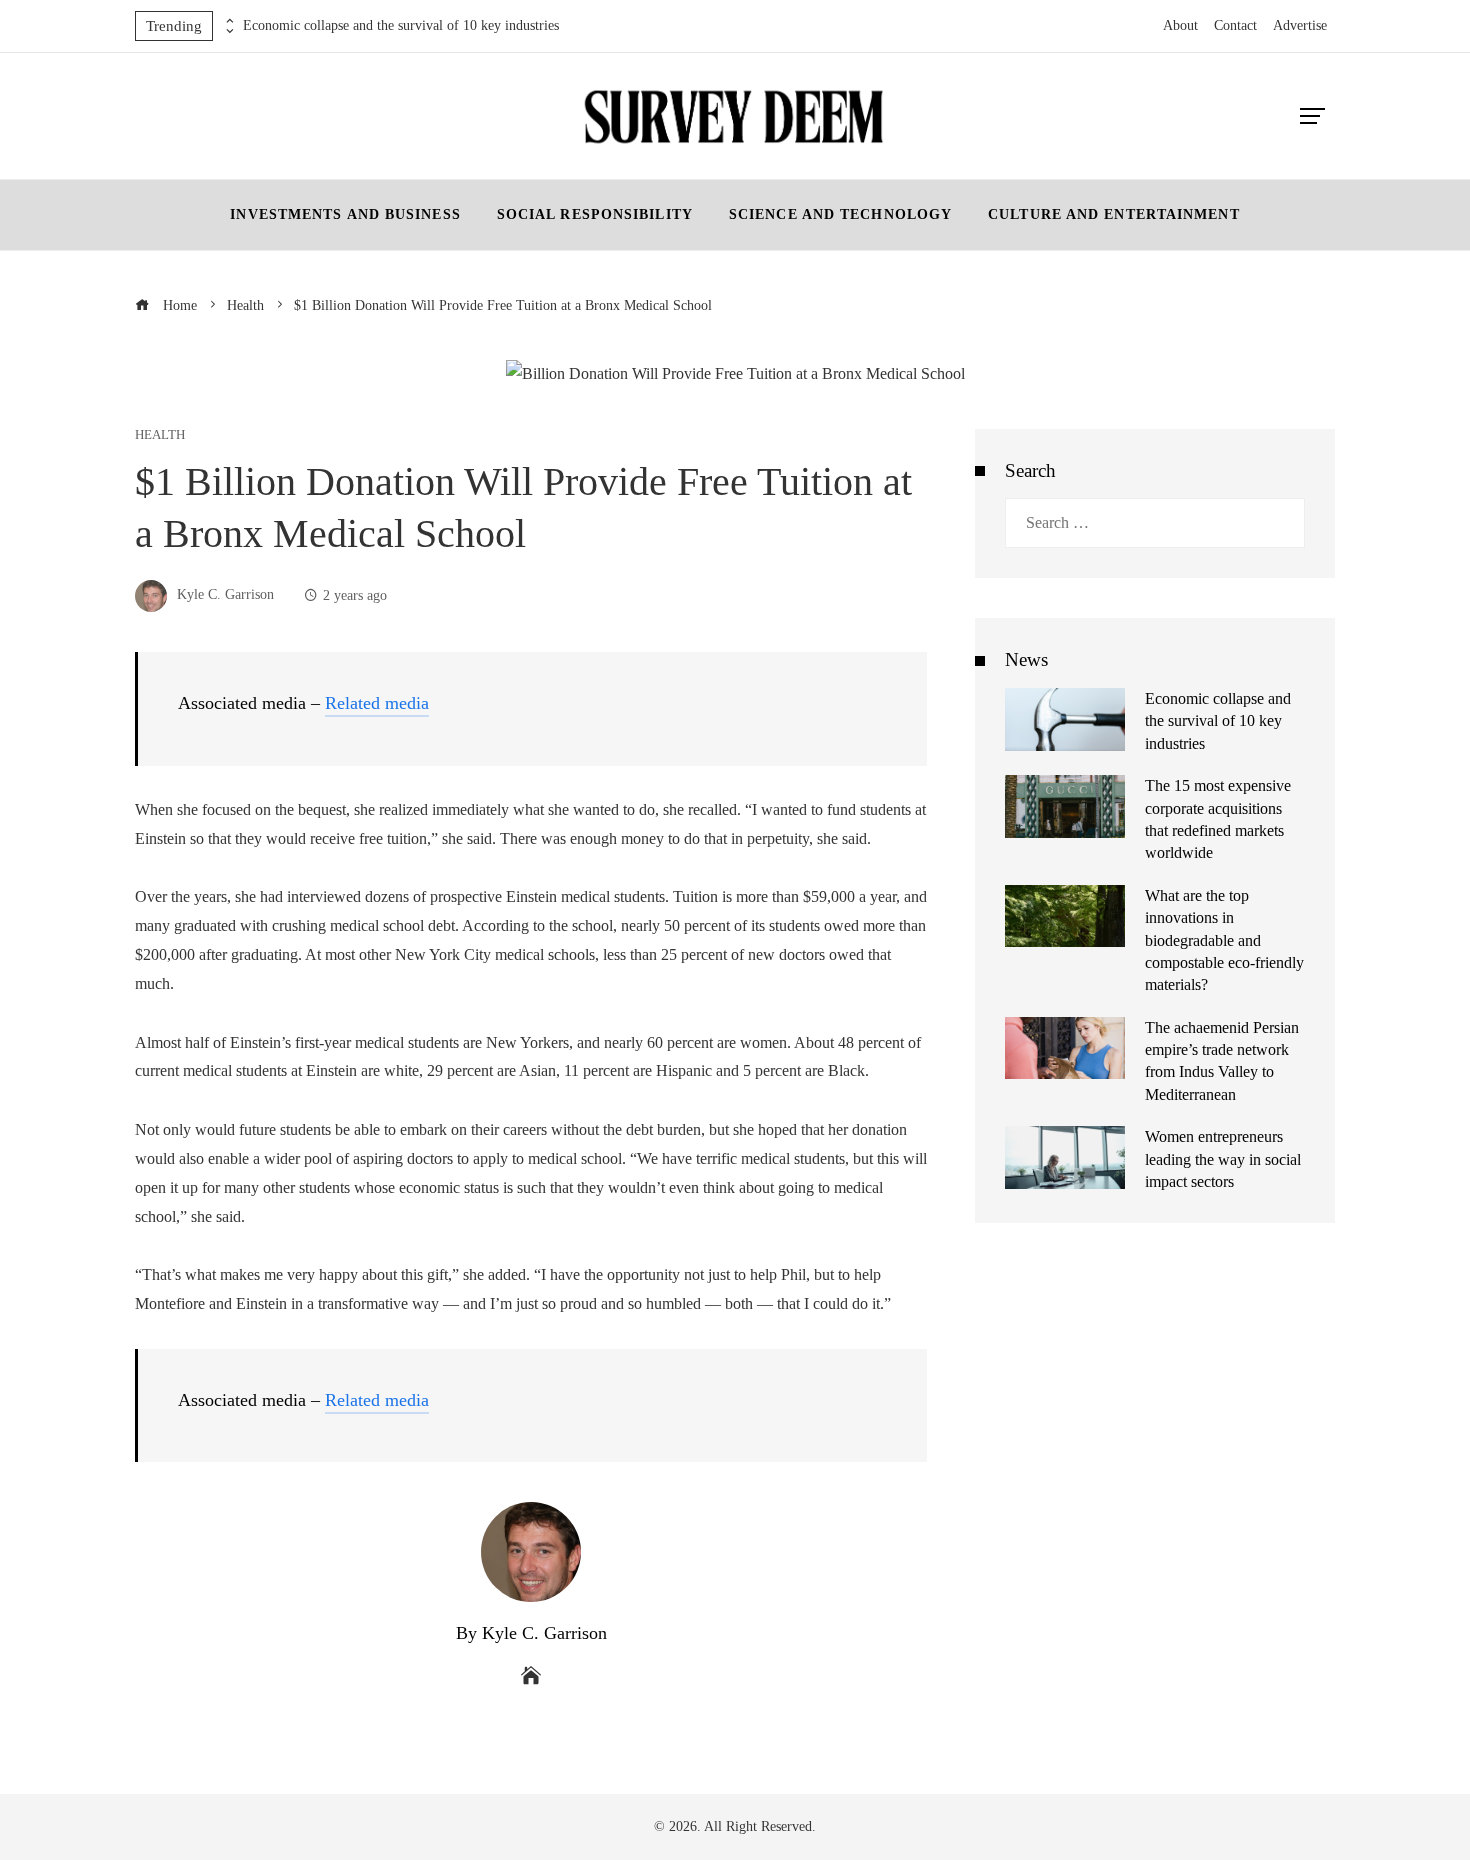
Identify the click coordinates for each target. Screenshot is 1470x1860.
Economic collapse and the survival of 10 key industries (401, 25)
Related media (377, 703)
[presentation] (228, 21)
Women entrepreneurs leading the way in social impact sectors (1223, 1159)
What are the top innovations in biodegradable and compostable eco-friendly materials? (1224, 940)
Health (160, 435)
